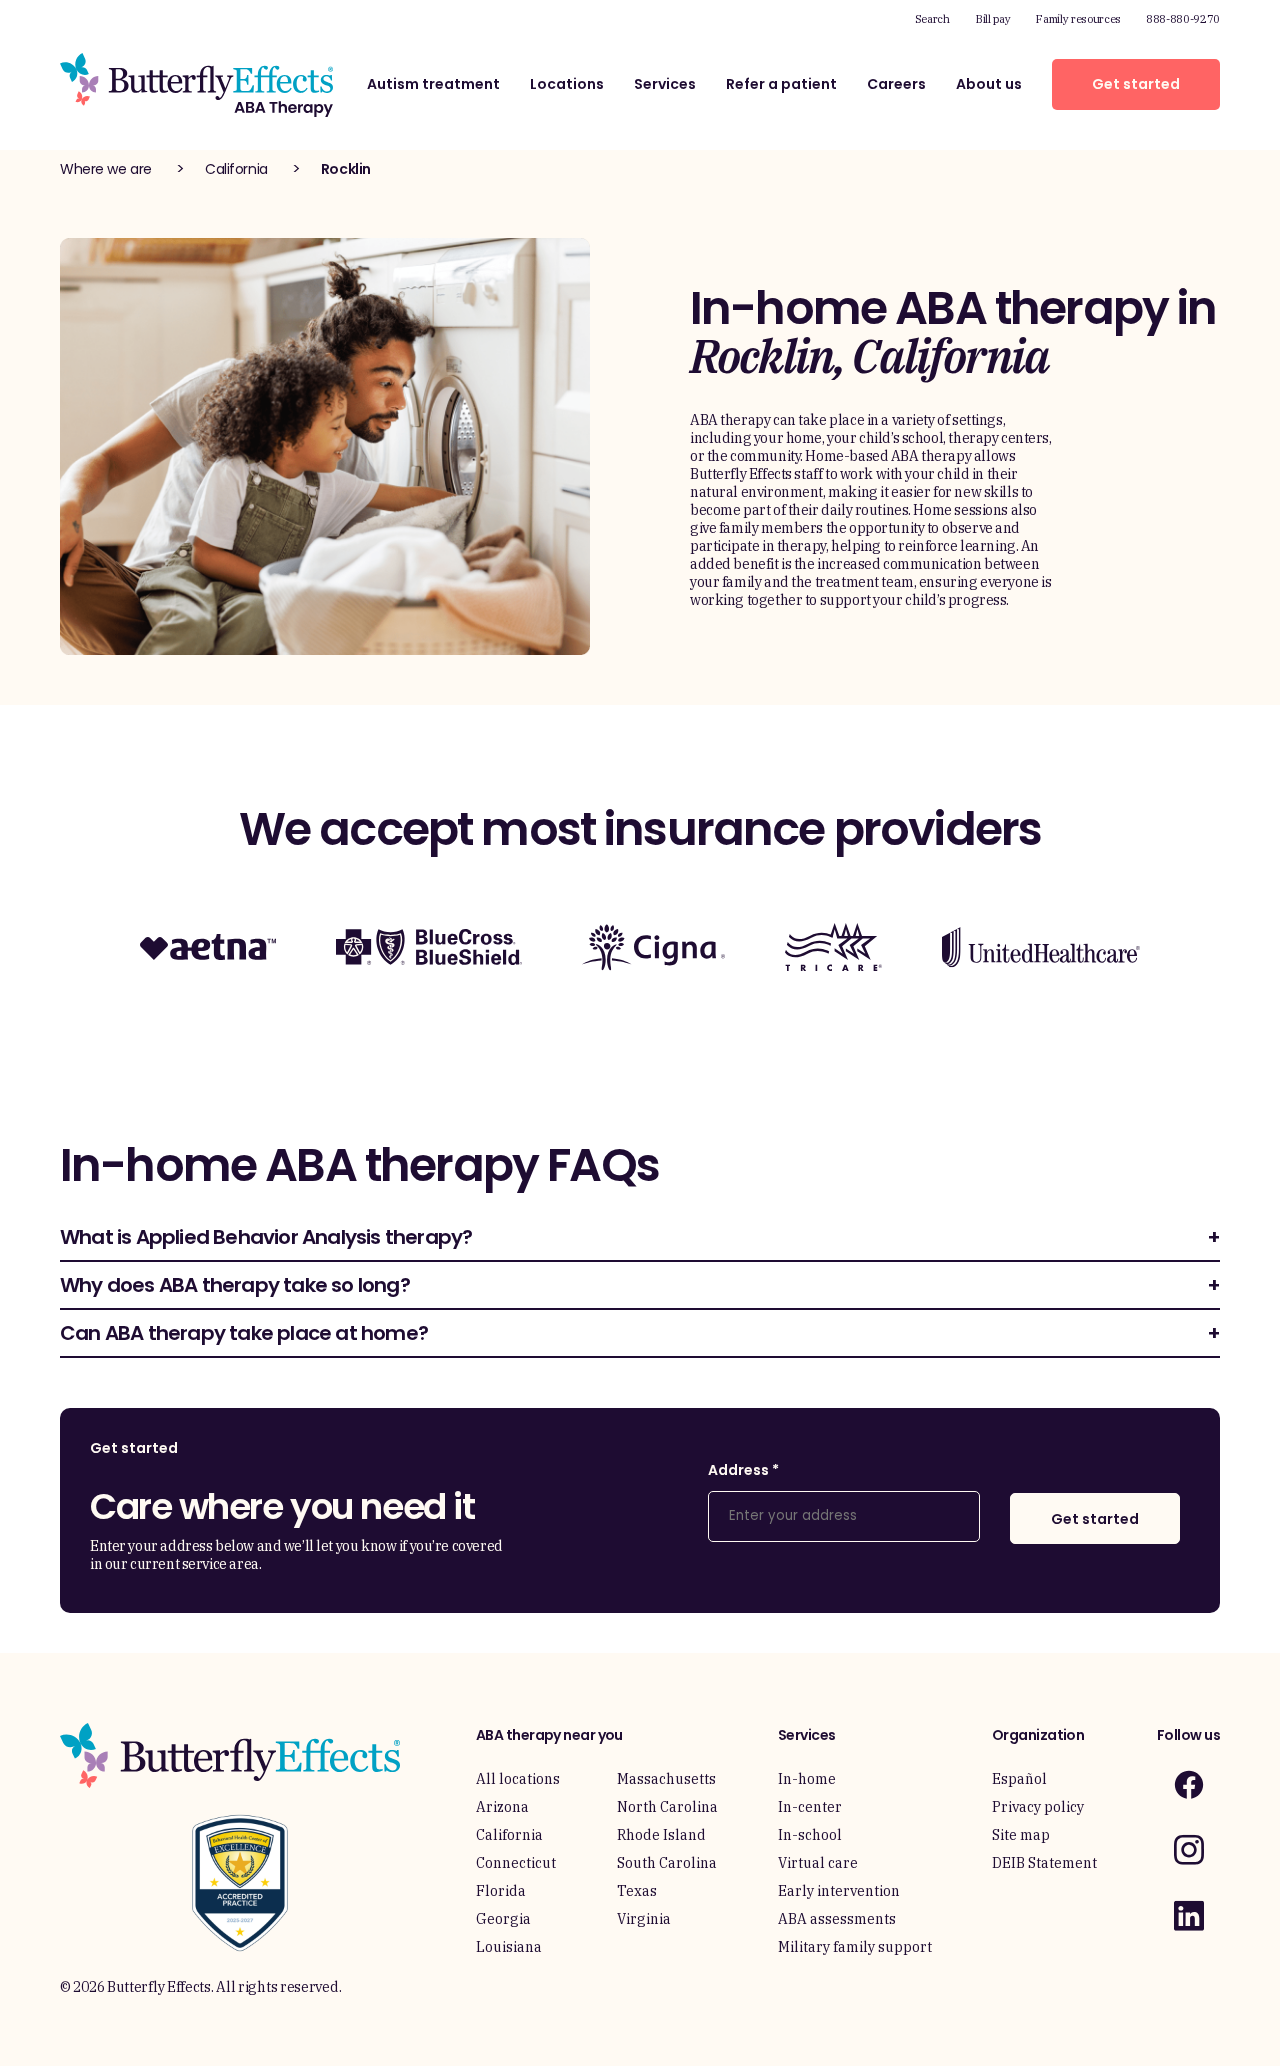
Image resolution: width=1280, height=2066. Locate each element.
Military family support (855, 1947)
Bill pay (992, 19)
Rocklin (346, 169)
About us (989, 84)
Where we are (106, 169)
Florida (501, 1891)
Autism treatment (433, 84)
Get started (1136, 84)
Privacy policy (1038, 1807)
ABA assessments (837, 1919)
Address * (743, 1470)
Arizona (502, 1807)
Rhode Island (661, 1835)
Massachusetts (666, 1779)
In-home (807, 1779)
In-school (810, 1835)
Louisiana (509, 1947)
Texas (637, 1891)
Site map (1021, 1835)
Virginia (644, 1919)
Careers (896, 84)
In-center (810, 1807)
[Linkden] (1189, 1915)
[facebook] (1189, 1784)
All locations (518, 1779)
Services (665, 84)
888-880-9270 (1183, 19)
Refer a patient (781, 84)
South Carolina (667, 1863)
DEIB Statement (1044, 1863)
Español (1019, 1779)
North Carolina (667, 1807)
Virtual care (818, 1863)
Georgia (503, 1919)
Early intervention (839, 1891)
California (236, 169)
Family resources (1078, 19)
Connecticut (516, 1863)
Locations (567, 84)
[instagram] (1189, 1849)
